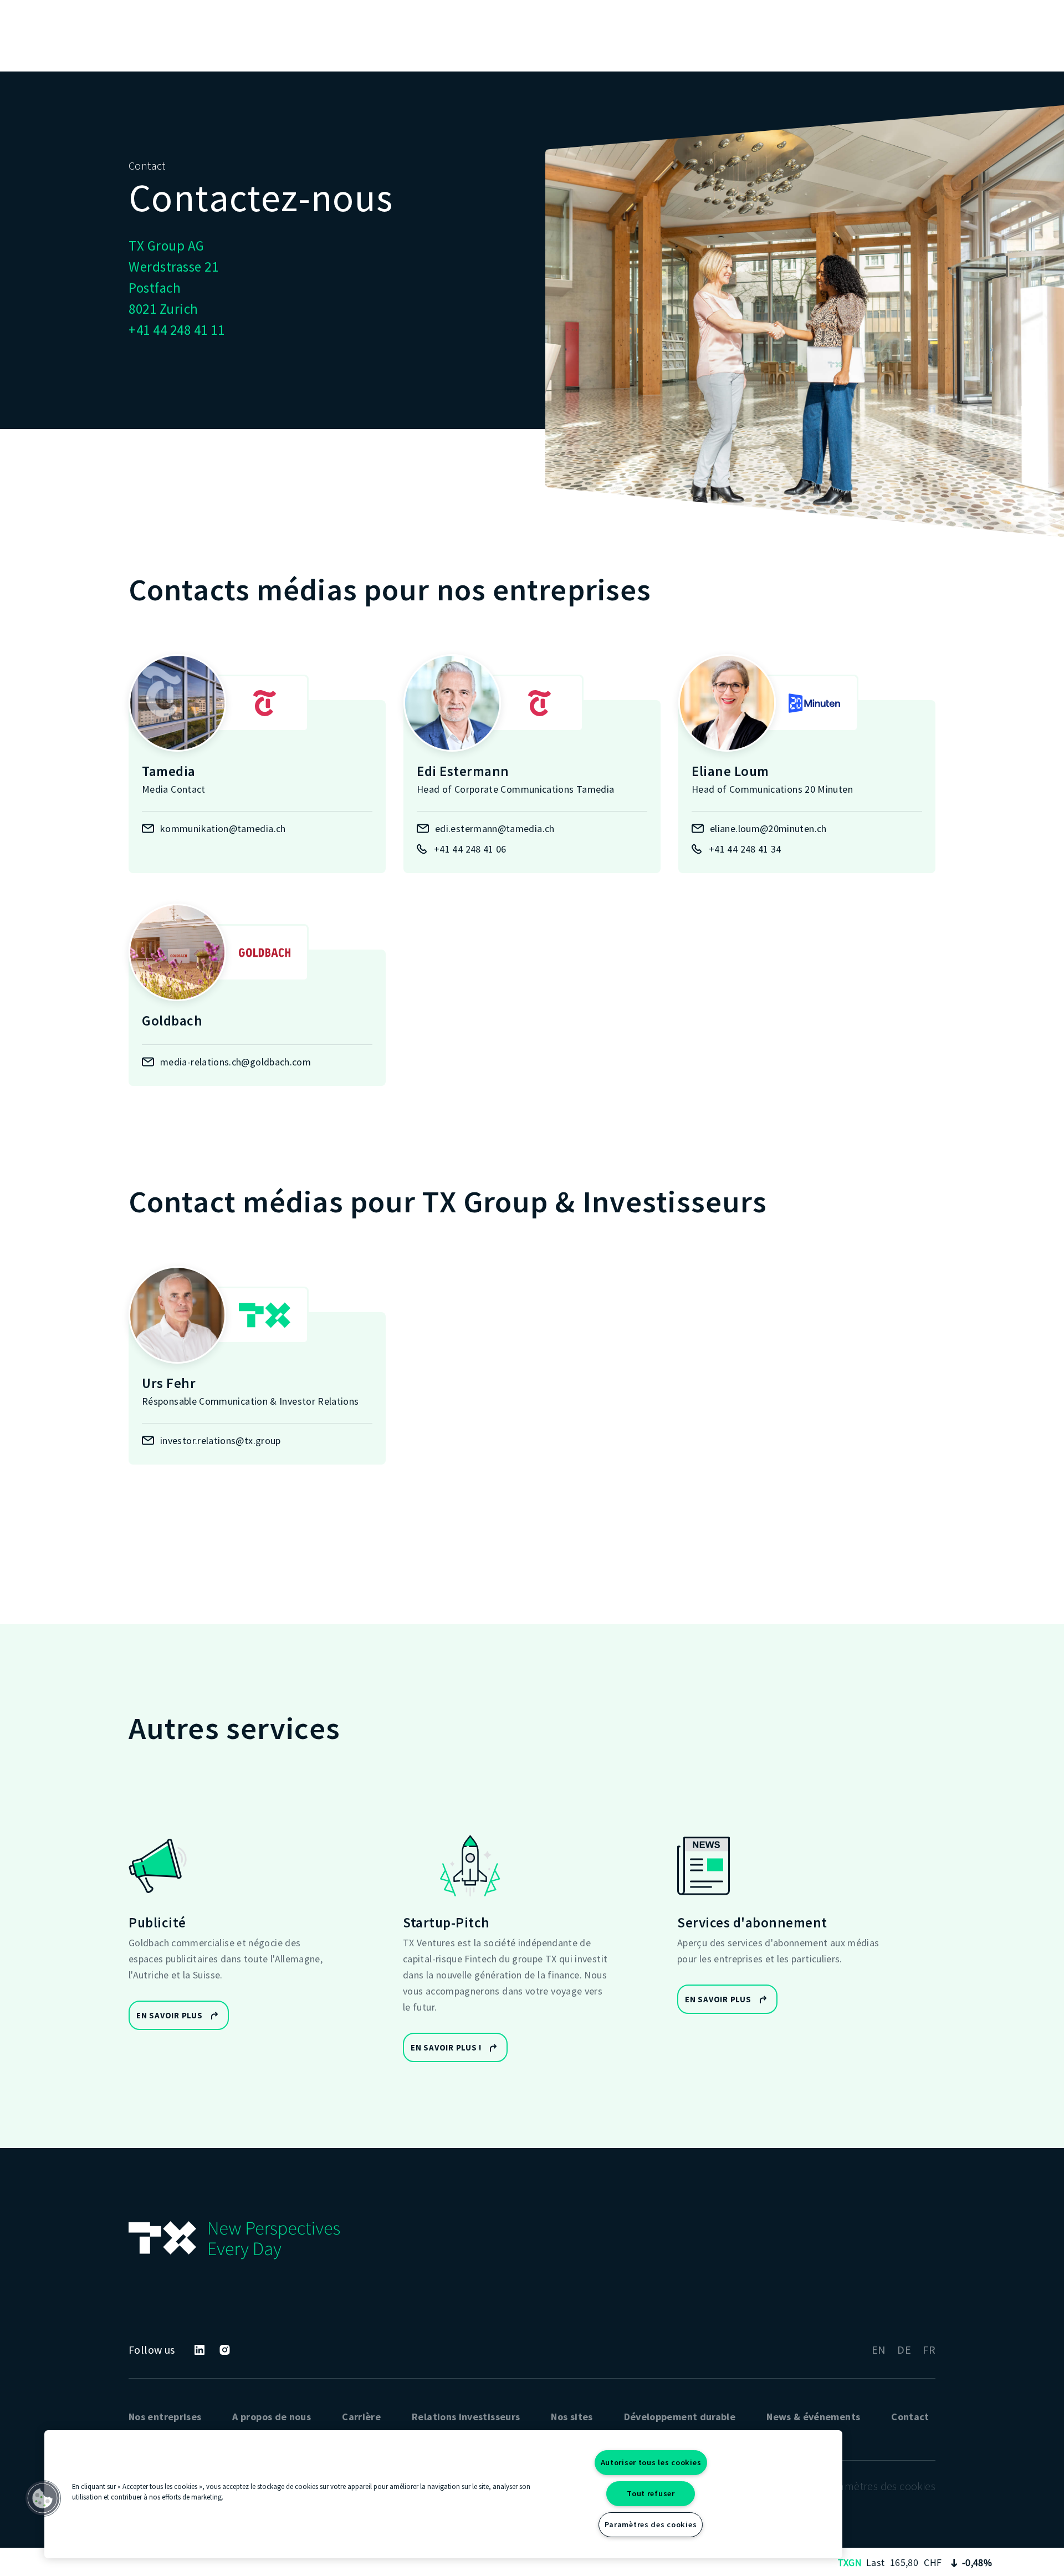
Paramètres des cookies (651, 2524)
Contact (910, 2417)
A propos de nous (272, 2417)
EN (879, 2350)
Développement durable (680, 2417)
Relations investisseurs (466, 2417)
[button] (43, 2498)
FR (929, 2350)
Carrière (361, 2417)
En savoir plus (170, 2015)
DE (904, 2350)
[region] (443, 2494)
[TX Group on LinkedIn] (199, 2350)
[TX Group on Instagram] (225, 2350)
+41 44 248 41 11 (177, 330)
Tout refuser (651, 2493)
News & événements (813, 2417)
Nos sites (572, 2417)
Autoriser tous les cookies (651, 2462)
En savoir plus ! (446, 2047)
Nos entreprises (165, 2417)
